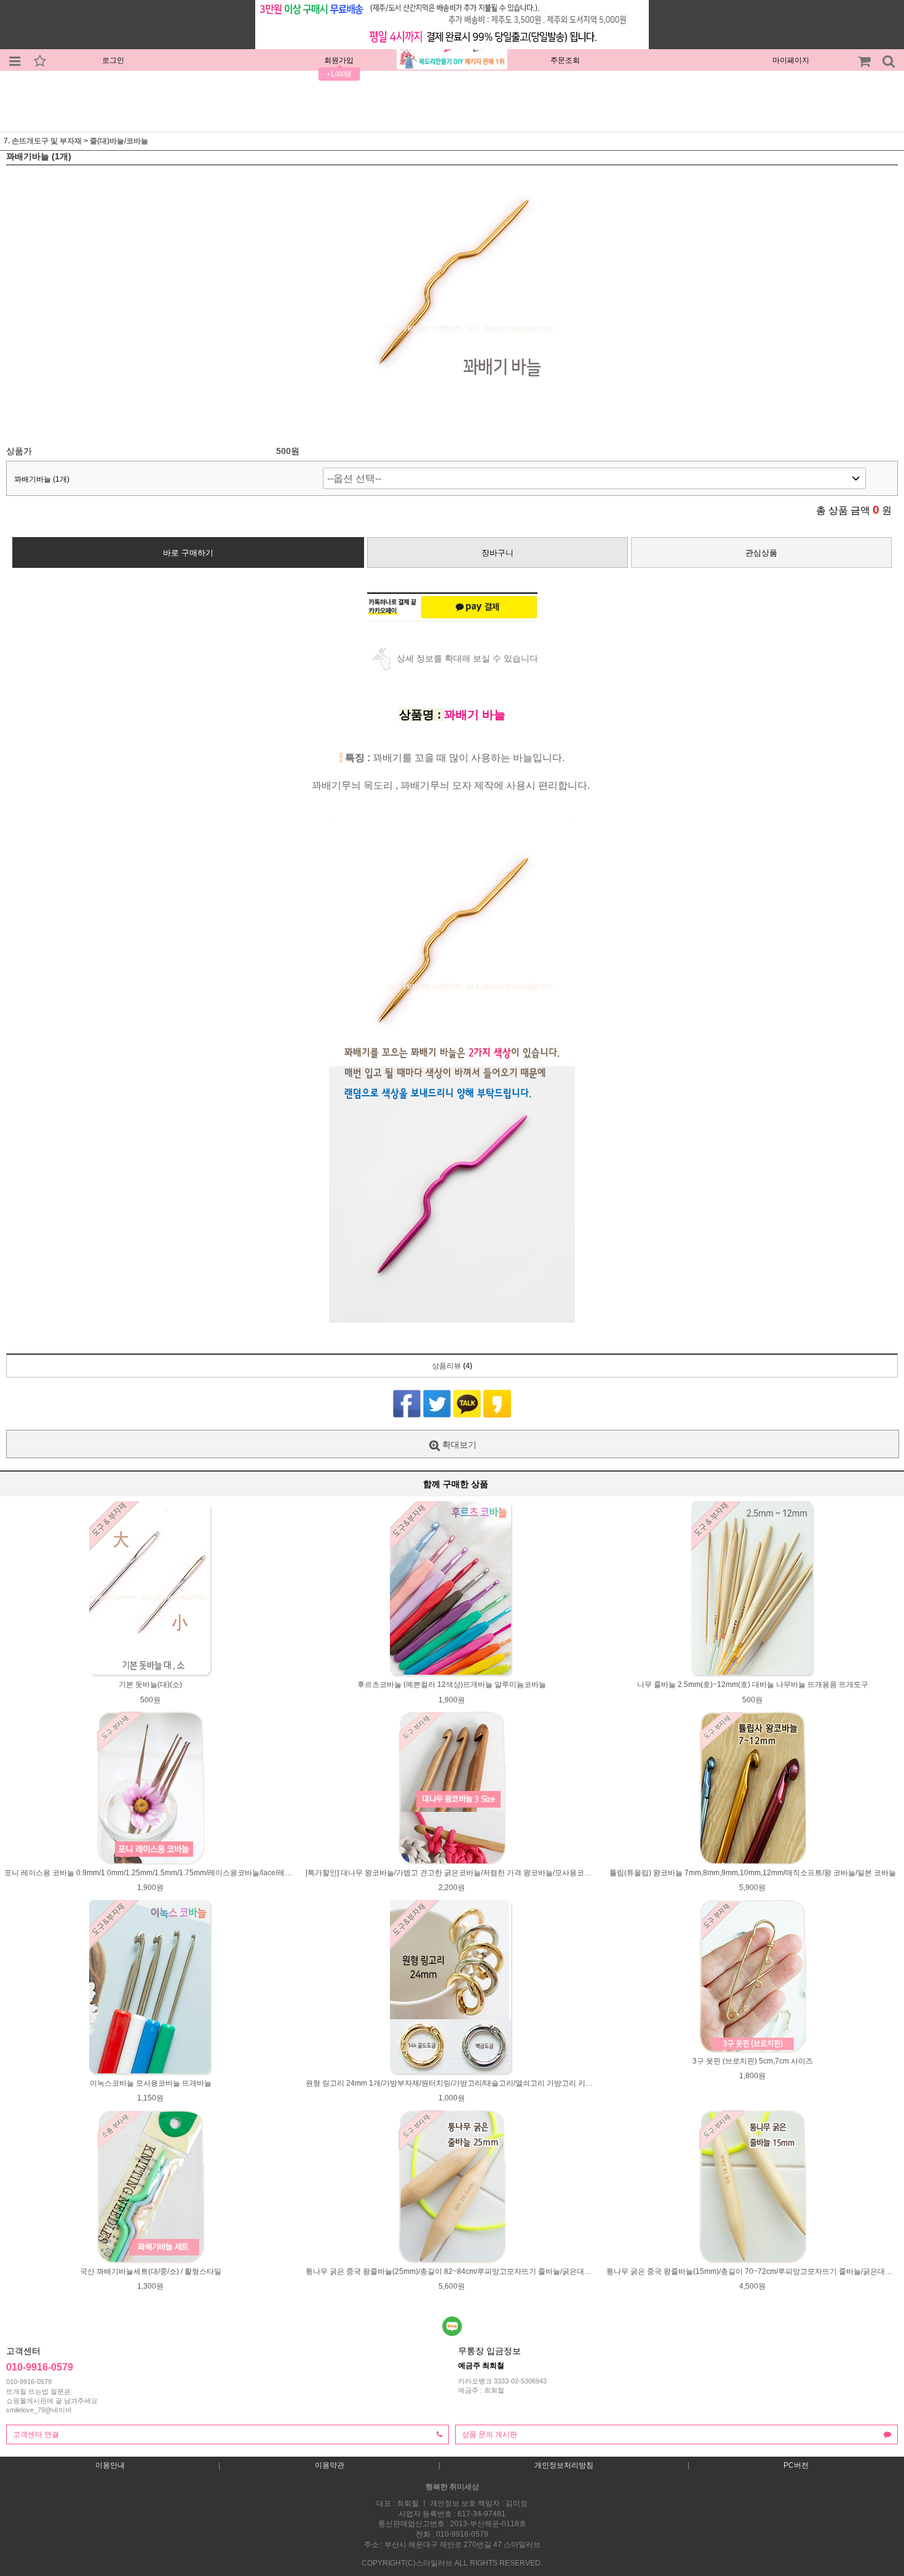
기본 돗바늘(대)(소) (150, 1685)
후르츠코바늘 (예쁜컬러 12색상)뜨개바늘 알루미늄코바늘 (452, 1685)
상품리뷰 (452, 1366)
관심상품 (761, 553)
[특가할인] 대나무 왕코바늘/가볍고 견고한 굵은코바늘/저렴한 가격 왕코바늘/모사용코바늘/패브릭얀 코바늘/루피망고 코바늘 (508, 1873)
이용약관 (330, 2465)
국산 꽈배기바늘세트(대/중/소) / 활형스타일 (151, 2271)
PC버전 (796, 2465)
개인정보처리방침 (564, 2465)
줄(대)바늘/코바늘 (119, 141)
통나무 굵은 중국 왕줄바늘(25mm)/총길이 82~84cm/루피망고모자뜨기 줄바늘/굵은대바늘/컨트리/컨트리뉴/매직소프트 (499, 2271)
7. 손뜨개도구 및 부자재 (43, 141)
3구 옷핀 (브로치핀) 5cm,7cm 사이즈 (753, 2061)
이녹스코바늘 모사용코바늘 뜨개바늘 (151, 2083)
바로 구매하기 (188, 553)
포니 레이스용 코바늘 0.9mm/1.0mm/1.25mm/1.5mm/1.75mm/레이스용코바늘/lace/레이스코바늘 (163, 1873)
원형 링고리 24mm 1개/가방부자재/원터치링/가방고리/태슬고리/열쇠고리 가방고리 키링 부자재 (461, 2083)
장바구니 (498, 553)
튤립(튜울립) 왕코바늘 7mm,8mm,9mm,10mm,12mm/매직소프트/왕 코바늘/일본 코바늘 (753, 1873)
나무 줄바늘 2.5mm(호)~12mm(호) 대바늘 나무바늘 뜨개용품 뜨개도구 (753, 1685)
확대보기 (458, 1445)
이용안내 (110, 2465)
